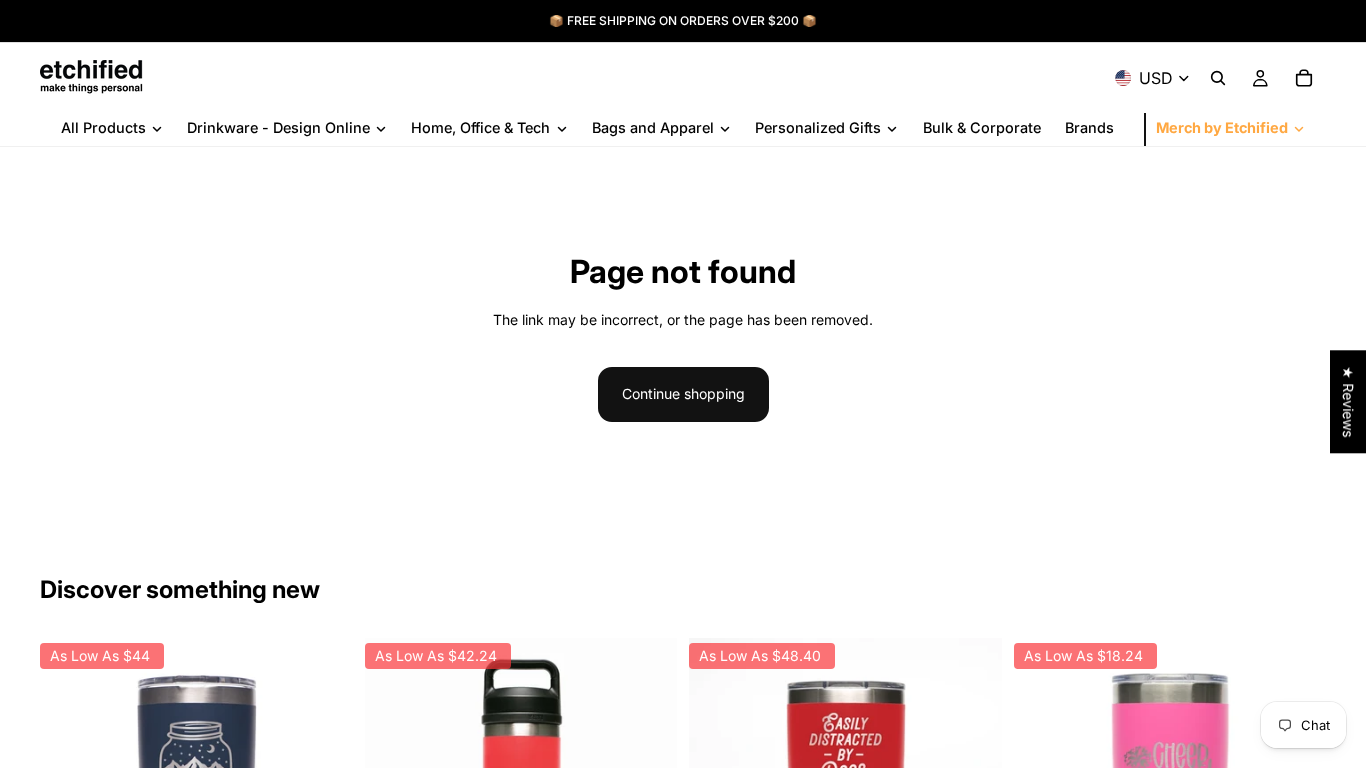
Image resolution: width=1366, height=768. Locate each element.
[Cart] (1304, 78)
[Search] (1218, 78)
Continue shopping (683, 393)
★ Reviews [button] (1348, 401)
